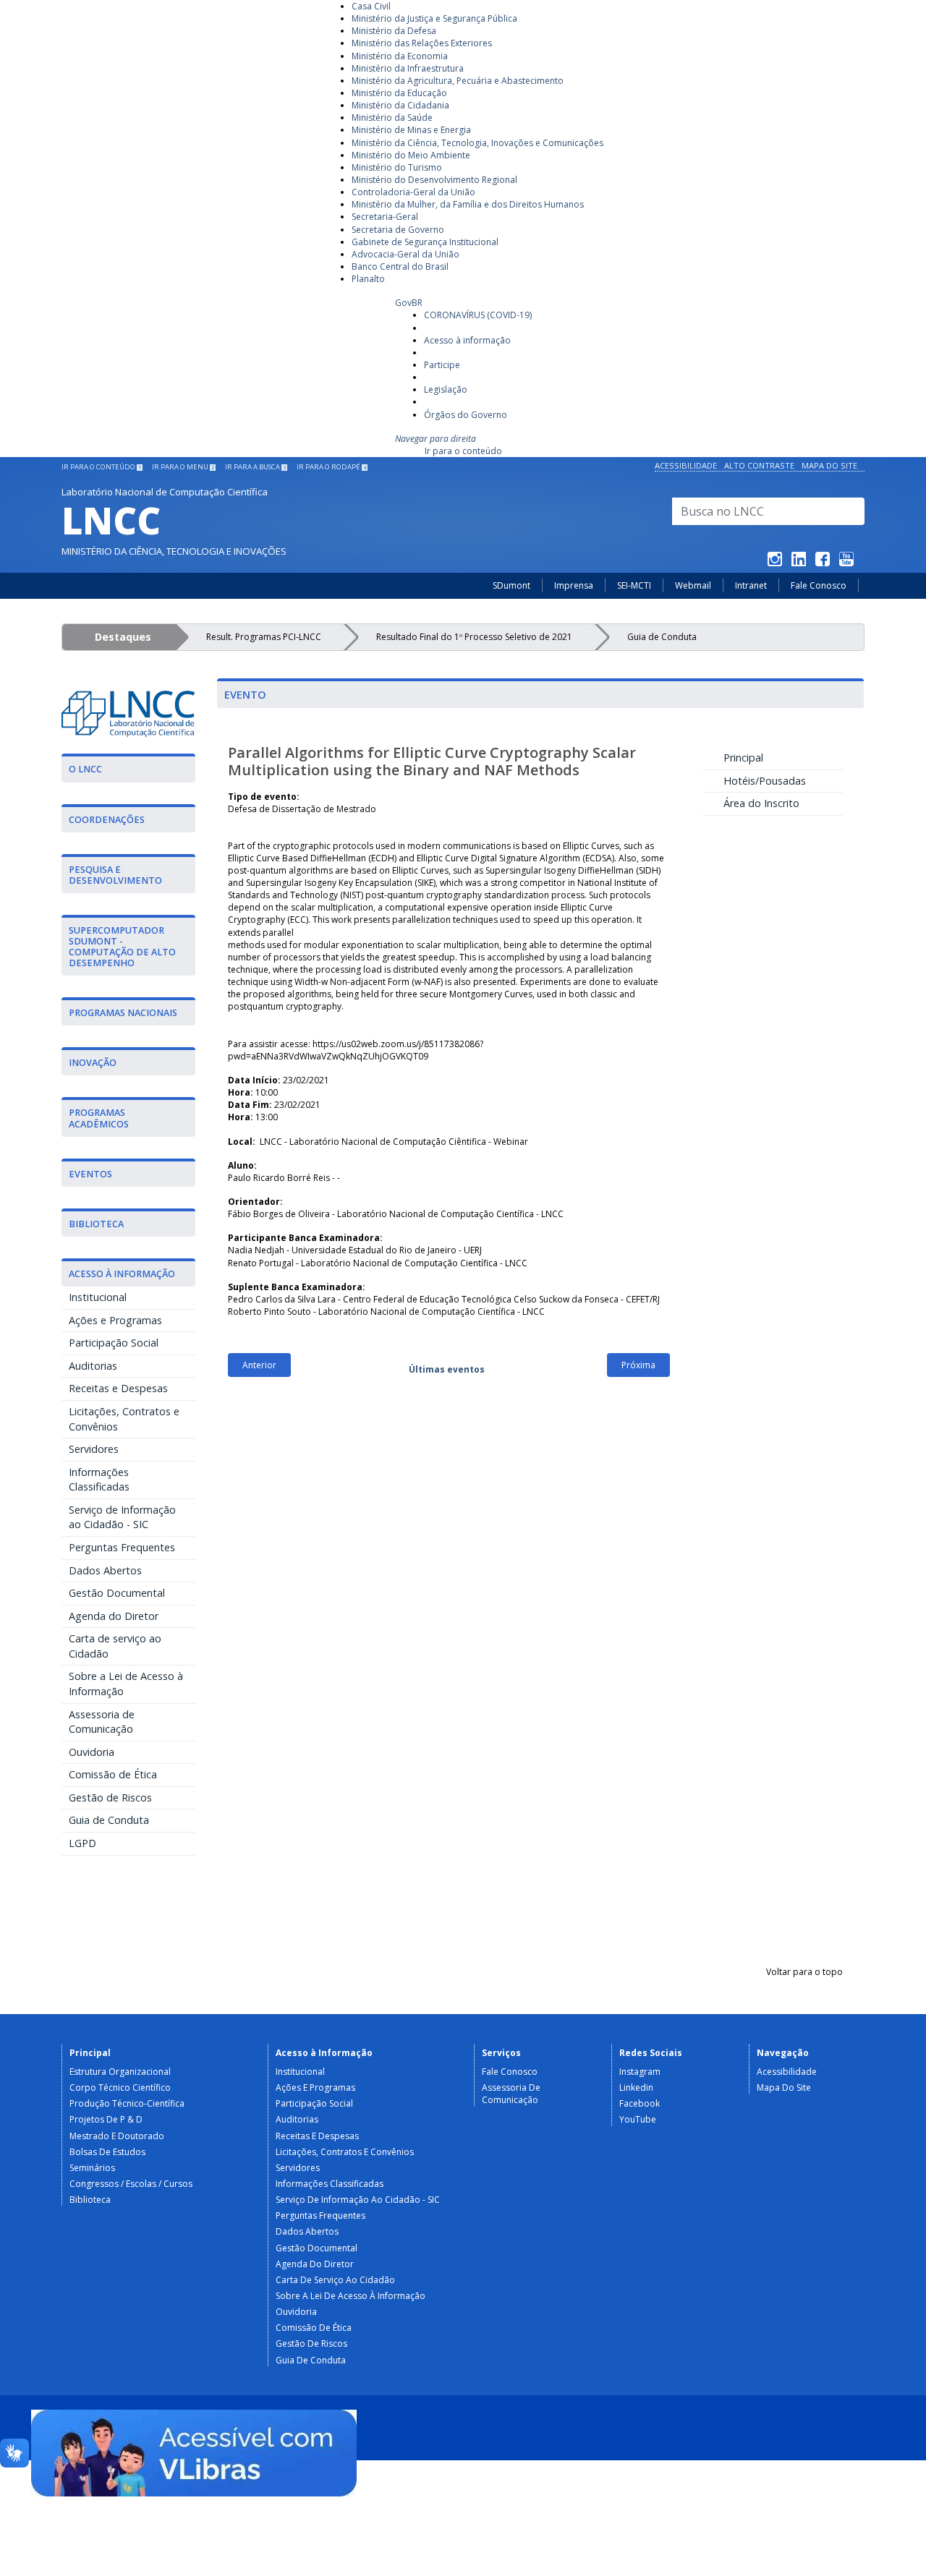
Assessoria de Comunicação (102, 1722)
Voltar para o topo (804, 1972)
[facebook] (823, 562)
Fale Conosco (819, 585)
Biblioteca (90, 2200)
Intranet (751, 585)
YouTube (638, 2119)
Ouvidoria (92, 1752)
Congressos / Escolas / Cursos (131, 2184)
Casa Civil (371, 6)
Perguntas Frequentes (122, 1547)
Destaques (123, 637)
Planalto (368, 279)
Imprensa (574, 585)
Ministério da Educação (399, 93)
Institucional (98, 1297)
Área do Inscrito (759, 803)
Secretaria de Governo (398, 230)
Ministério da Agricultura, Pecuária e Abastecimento (458, 81)
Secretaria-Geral (385, 217)
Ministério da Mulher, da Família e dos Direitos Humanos (468, 204)
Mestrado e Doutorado (117, 2136)
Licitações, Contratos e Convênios (124, 1419)
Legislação (446, 389)
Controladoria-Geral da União (413, 192)
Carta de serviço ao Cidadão (115, 1646)
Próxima (638, 1365)
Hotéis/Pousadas (762, 781)
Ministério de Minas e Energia (411, 130)
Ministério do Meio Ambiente (411, 155)
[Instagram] (775, 562)
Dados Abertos (105, 1570)
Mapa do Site (829, 465)
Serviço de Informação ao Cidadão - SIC (122, 1517)
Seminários (92, 2168)
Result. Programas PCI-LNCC (264, 637)
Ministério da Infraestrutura (408, 68)
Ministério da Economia (400, 56)
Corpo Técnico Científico (120, 2087)
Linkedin (636, 2087)
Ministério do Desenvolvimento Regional (434, 180)
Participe (442, 365)
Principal (740, 758)
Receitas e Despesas (118, 1388)
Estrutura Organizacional (120, 2072)
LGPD (82, 1843)
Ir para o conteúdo (463, 451)
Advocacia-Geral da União (405, 254)
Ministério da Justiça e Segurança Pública (434, 18)
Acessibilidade (686, 465)
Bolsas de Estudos (107, 2152)
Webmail (693, 585)
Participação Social (114, 1343)
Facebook (640, 2103)
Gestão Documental (117, 1593)
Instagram (640, 2072)
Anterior (259, 1365)
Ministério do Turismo (397, 167)
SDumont (511, 585)
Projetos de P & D (106, 2119)
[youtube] (846, 562)
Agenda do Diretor (114, 1616)
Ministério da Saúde (392, 118)
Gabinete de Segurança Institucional (425, 242)
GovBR (409, 303)
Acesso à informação (467, 340)
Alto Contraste (759, 465)
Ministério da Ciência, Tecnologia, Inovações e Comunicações (477, 143)
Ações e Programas (115, 1320)
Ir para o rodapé (331, 467)
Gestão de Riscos (110, 1797)
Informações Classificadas (99, 1480)
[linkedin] (799, 562)
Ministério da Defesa (394, 31)
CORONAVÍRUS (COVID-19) (478, 315)
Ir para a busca (255, 467)
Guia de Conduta (662, 637)
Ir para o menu (183, 467)
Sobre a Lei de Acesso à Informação (126, 1684)
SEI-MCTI (634, 585)
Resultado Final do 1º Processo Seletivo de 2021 (474, 637)
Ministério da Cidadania (400, 105)
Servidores (94, 1449)
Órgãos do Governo (466, 415)
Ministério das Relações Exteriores (422, 43)
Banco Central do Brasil (400, 266)
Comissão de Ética (113, 1774)
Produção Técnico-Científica (127, 2103)
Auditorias (93, 1366)
